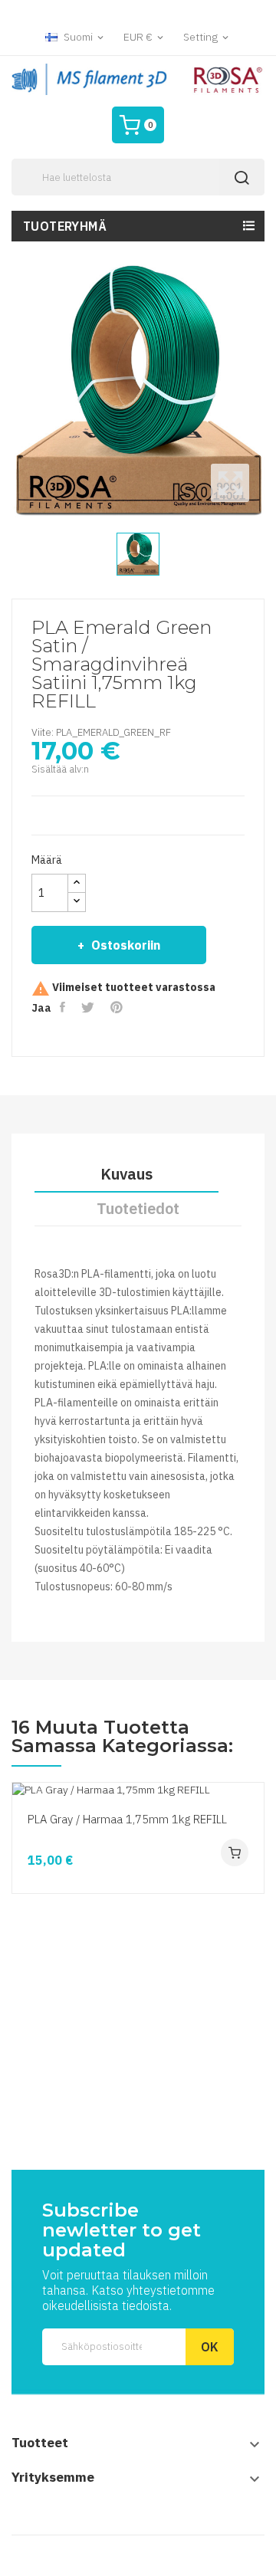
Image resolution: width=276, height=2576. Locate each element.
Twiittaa (89, 1007)
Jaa (64, 1007)
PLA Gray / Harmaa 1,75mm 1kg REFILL (127, 1819)
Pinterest (118, 1007)
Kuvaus (127, 1174)
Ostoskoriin (126, 945)
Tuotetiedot (138, 1208)
